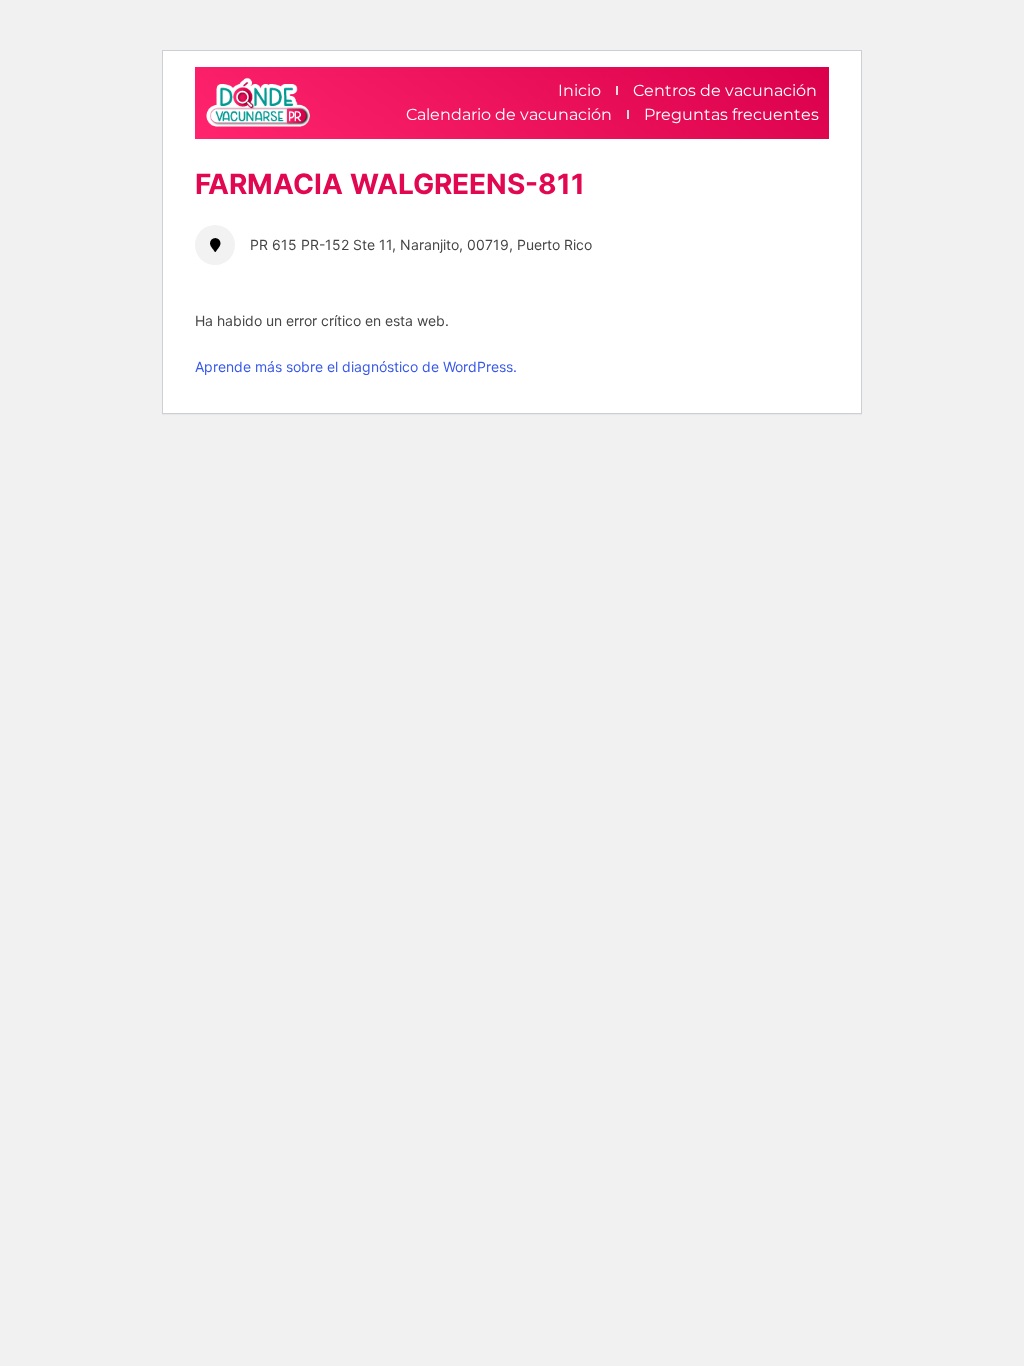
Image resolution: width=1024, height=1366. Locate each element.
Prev (239, 154)
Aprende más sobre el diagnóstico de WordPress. (356, 366)
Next (860, 154)
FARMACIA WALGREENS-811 (390, 184)
